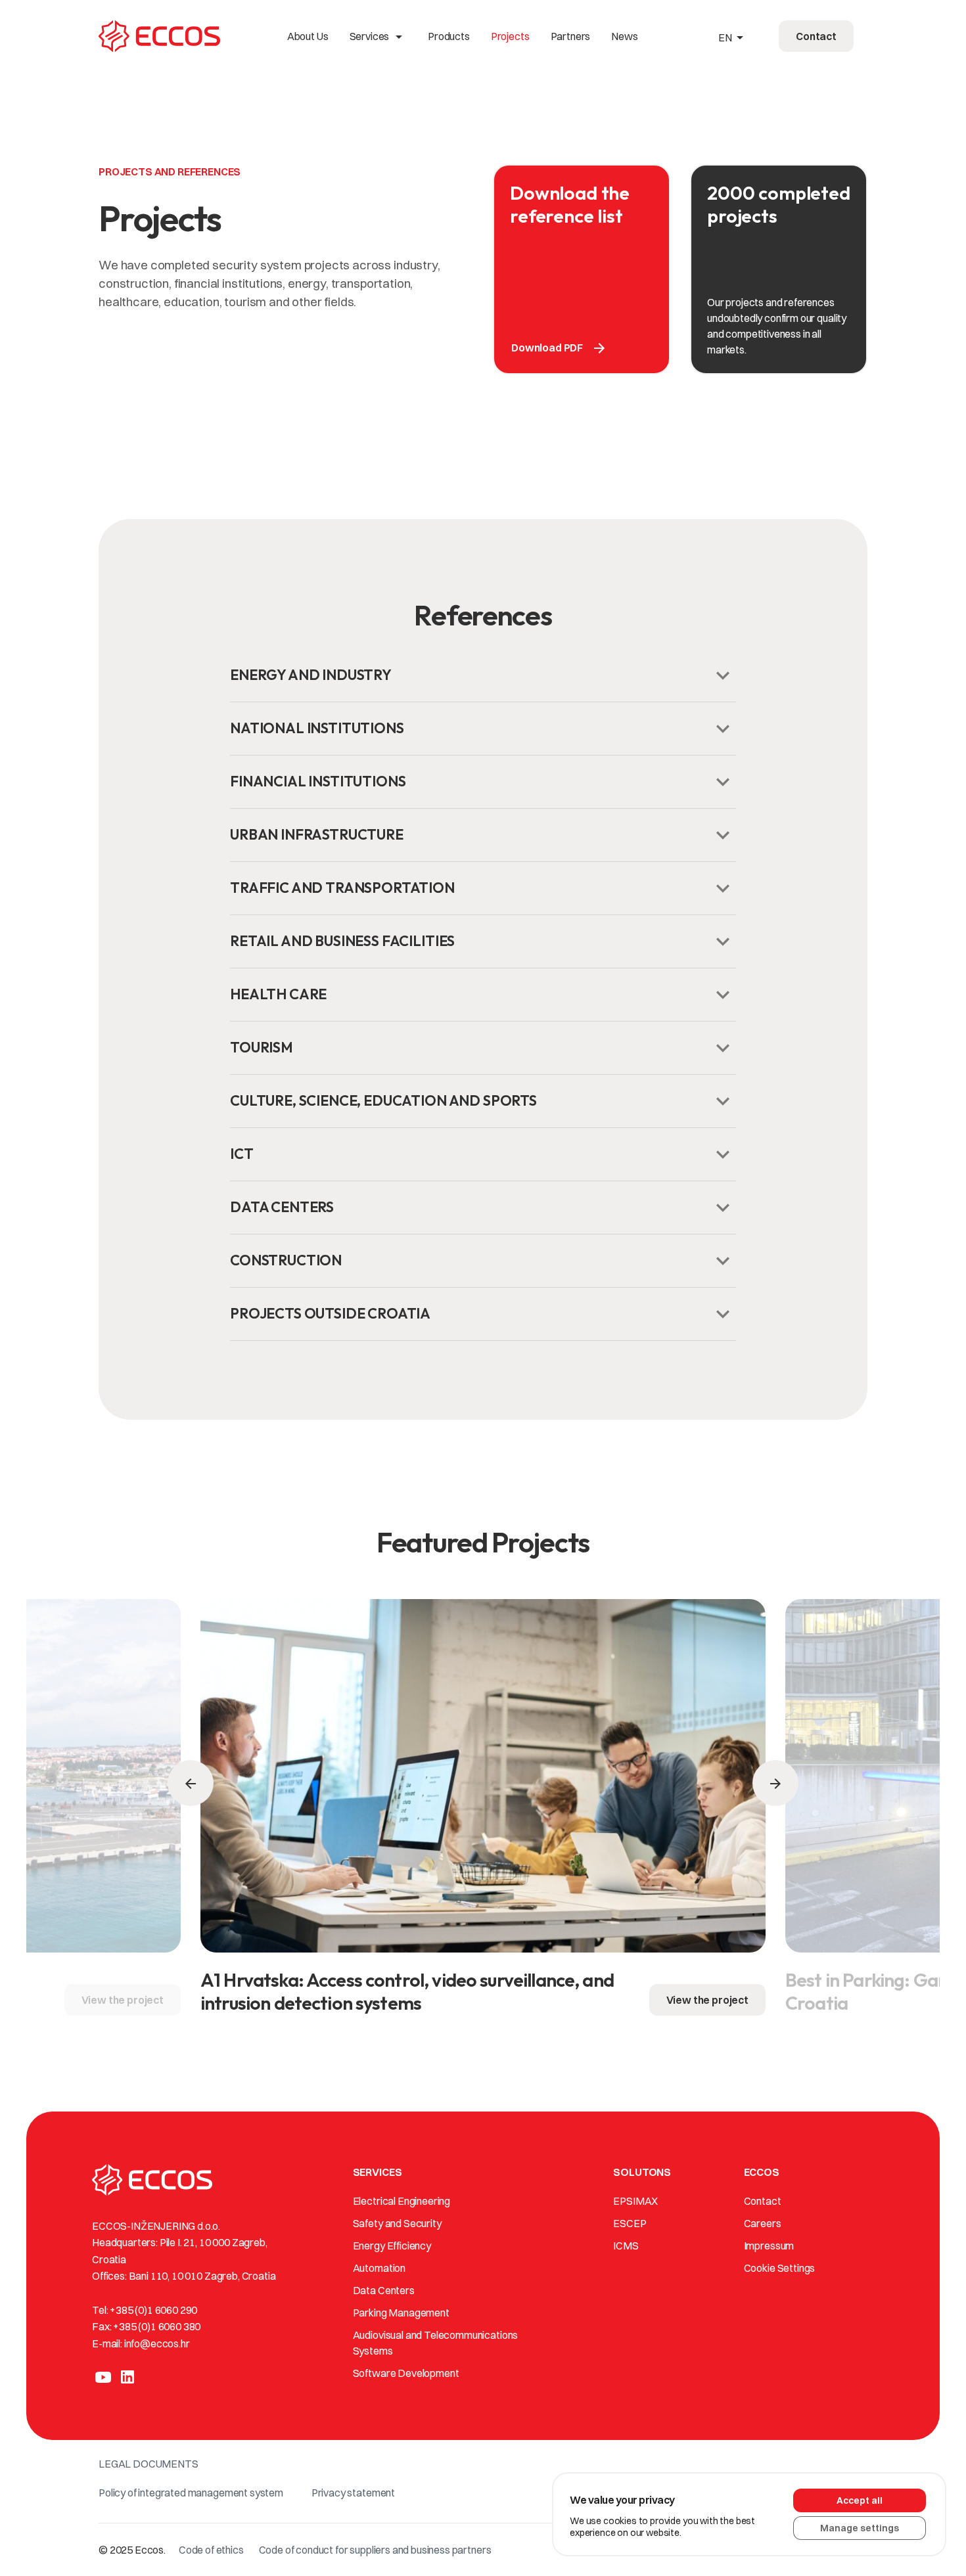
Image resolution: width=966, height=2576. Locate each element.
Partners (571, 36)
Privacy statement (353, 2493)
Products (449, 36)
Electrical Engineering (402, 2201)
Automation (379, 2268)
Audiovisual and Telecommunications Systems (436, 2343)
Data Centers (384, 2290)
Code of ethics (211, 2550)
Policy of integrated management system (191, 2493)
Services (379, 36)
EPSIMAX (635, 2201)
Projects (510, 36)
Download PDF (559, 348)
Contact (763, 2201)
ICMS (626, 2246)
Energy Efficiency (392, 2246)
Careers (763, 2223)
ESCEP (630, 2223)
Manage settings (860, 2528)
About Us (308, 36)
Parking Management (401, 2313)
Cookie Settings (780, 2268)
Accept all (860, 2500)
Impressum (769, 2246)
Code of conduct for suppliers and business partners (375, 2550)
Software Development (406, 2373)
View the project (123, 2000)
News (624, 36)
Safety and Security (397, 2223)
